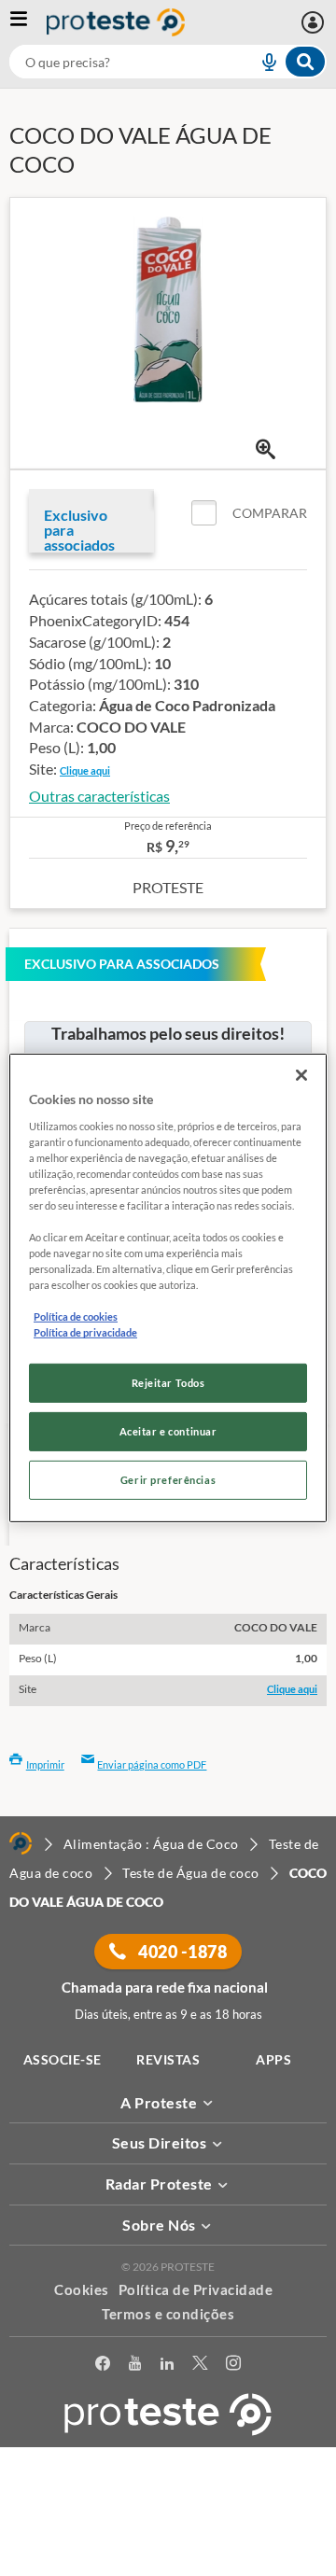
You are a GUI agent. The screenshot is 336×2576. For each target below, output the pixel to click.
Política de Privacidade (196, 2289)
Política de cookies (76, 1316)
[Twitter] (200, 2366)
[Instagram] (233, 2366)
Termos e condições (168, 2314)
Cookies (82, 2289)
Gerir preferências (168, 1480)
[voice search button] (261, 62)
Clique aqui (85, 770)
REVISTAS (168, 2059)
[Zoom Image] (266, 449)
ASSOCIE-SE (63, 2059)
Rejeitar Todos (168, 1383)
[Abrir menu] (28, 22)
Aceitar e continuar (168, 1431)
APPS (273, 2059)
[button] (249, 513)
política (262, 2535)
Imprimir (45, 1764)
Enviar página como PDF (152, 1764)
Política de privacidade (85, 1332)
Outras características (99, 796)
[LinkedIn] (167, 2366)
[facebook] (103, 2366)
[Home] (21, 1843)
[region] (168, 1288)
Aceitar (168, 2565)
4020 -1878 (182, 1952)
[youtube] (135, 2366)
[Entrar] (315, 22)
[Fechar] (301, 1075)
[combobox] (168, 62)
